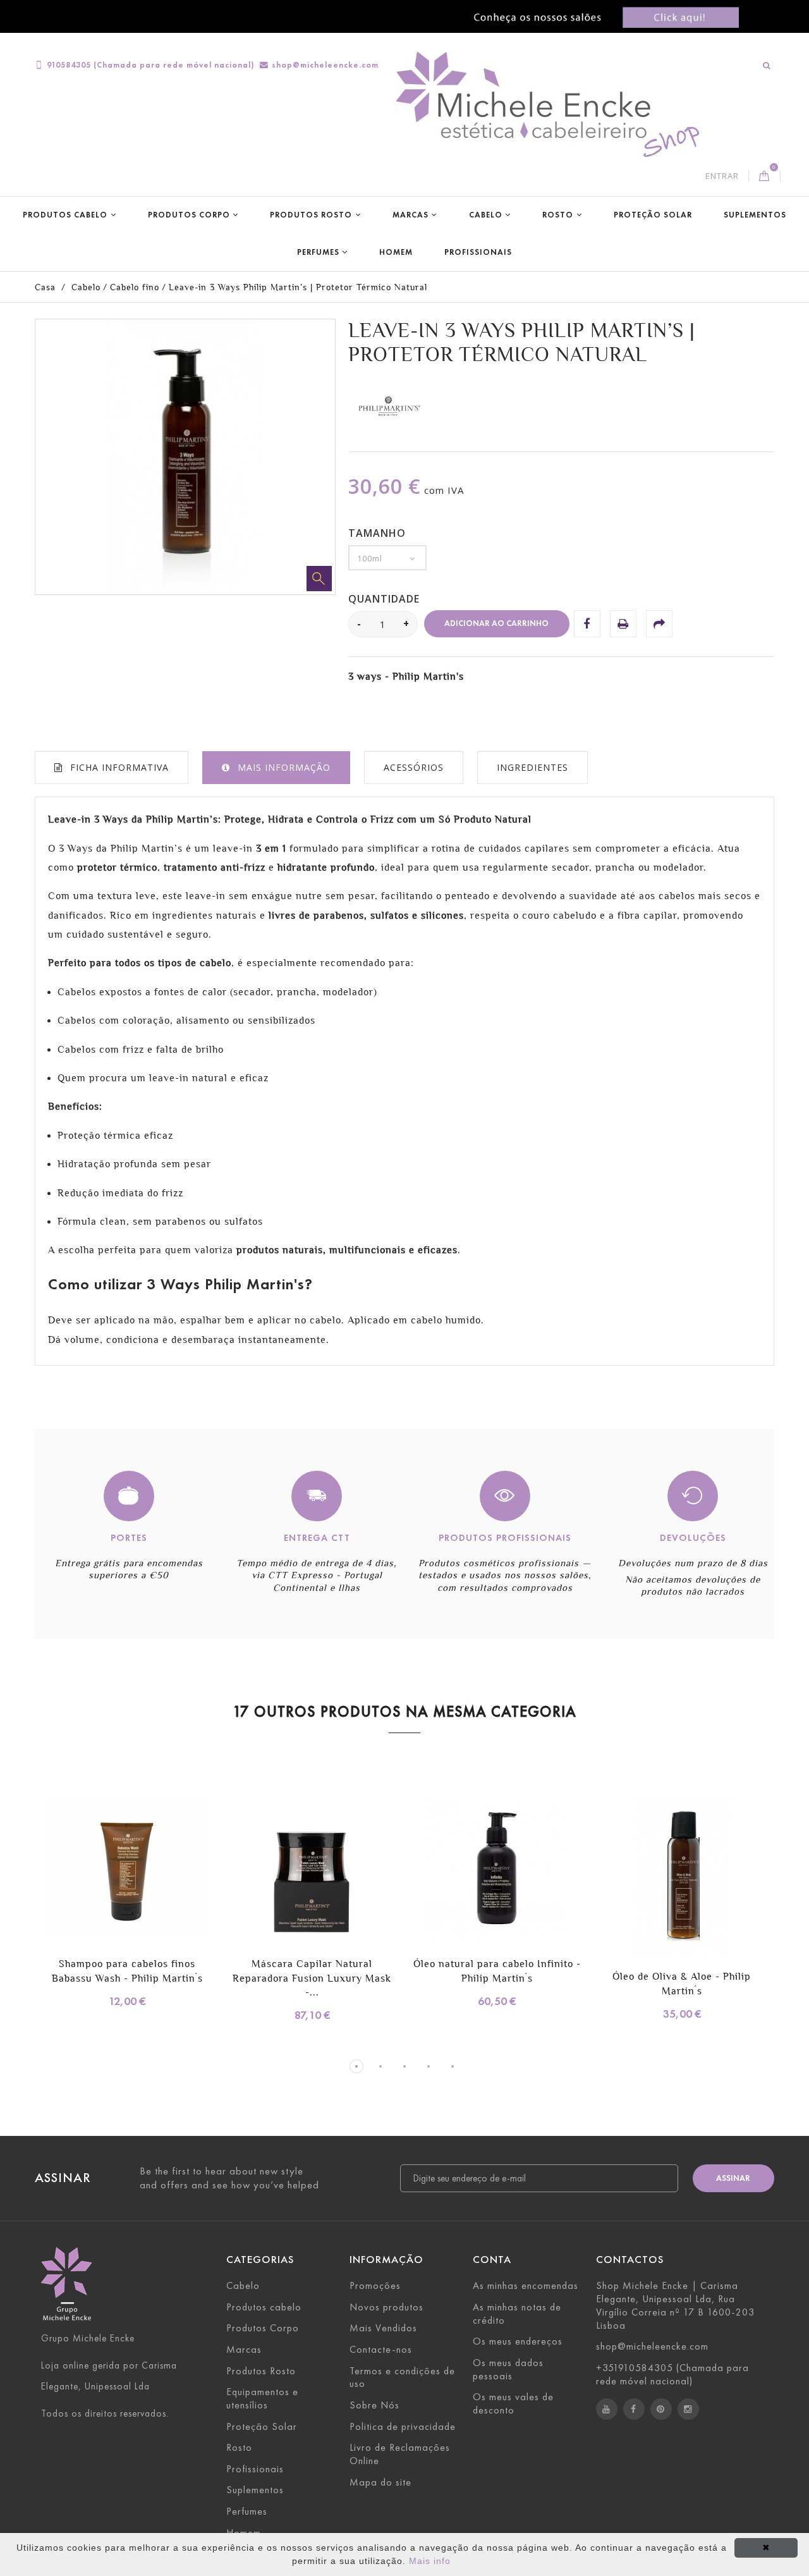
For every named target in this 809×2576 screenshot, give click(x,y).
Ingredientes (532, 767)
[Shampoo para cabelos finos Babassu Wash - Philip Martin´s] (127, 1871)
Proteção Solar (653, 215)
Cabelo (486, 215)
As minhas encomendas (526, 2285)
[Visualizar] (166, 1885)
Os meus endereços (518, 2341)
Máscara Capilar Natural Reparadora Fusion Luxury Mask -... (312, 1978)
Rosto (558, 215)
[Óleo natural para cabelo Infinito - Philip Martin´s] (497, 1871)
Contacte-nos (381, 2349)
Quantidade (384, 599)
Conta (492, 2260)
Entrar (722, 176)
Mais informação (284, 767)
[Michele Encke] (554, 106)
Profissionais (478, 252)
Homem (396, 252)
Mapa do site (380, 2482)
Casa (45, 287)
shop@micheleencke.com (325, 65)
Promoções (375, 2285)
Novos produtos (386, 2307)
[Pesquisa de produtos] (767, 65)
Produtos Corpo (189, 215)
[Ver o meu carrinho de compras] (764, 176)
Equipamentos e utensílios (262, 2398)
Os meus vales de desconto (513, 2403)
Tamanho (379, 533)
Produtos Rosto (311, 215)
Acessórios (414, 767)
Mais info (430, 2561)
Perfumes (318, 252)
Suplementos (755, 215)
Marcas (411, 215)
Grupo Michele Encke (88, 2338)
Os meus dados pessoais (508, 2369)
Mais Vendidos (383, 2328)
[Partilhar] (659, 623)
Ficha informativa (119, 767)
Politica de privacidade (403, 2426)
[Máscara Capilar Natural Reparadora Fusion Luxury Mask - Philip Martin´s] (313, 1871)
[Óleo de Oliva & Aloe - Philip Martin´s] (682, 1877)
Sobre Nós (374, 2405)
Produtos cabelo (65, 215)
